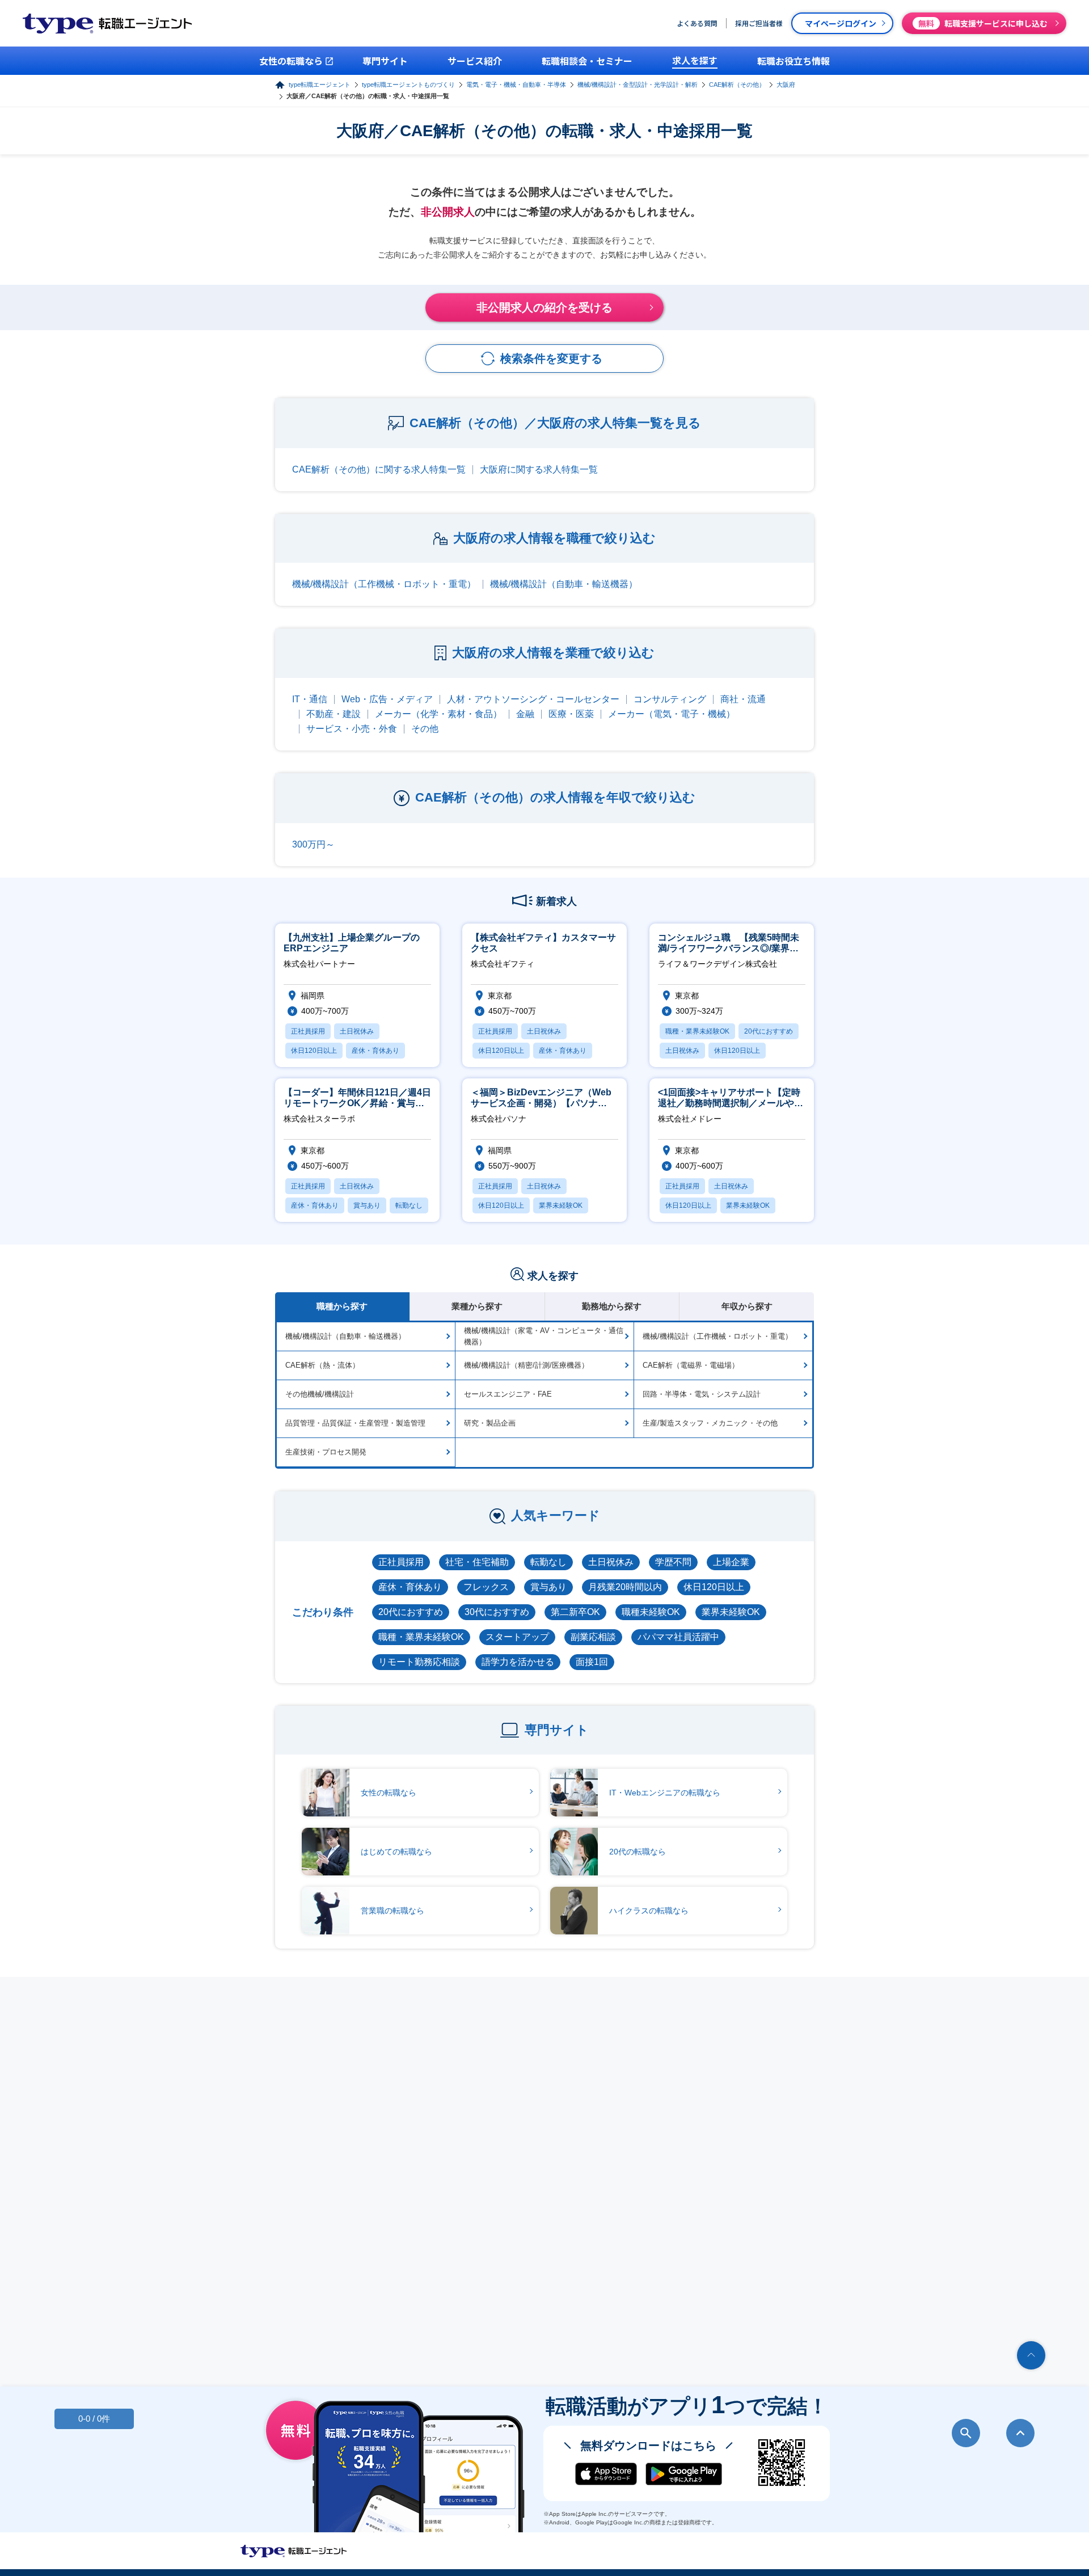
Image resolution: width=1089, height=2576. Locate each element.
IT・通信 (310, 699)
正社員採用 (401, 1562)
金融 (525, 714)
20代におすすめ (411, 1612)
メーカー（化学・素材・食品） (438, 714)
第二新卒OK (575, 1612)
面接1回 (592, 1662)
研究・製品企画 (490, 1423)
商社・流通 (743, 699)
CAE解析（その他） (737, 85)
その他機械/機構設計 (320, 1394)
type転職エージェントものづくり (408, 85)
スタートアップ (517, 1637)
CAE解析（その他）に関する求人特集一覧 (379, 469)
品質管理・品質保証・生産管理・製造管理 (355, 1423)
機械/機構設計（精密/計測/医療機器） (526, 1365)
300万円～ (313, 844)
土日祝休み (611, 1562)
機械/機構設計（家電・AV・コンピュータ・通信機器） (544, 1336)
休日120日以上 (714, 1587)
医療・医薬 (571, 714)
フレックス (486, 1587)
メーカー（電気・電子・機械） (672, 714)
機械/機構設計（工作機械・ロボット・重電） (384, 584)
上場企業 (731, 1562)
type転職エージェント (320, 85)
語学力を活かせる (518, 1662)
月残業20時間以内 (625, 1587)
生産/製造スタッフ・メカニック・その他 (710, 1423)
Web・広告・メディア (387, 699)
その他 (425, 729)
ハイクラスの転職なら (649, 1911)
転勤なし (548, 1562)
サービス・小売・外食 (352, 729)
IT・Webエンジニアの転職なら (665, 1793)
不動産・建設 (334, 714)
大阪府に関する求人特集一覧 (539, 469)
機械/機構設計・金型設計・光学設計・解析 (638, 85)
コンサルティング (670, 699)
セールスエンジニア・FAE (508, 1394)
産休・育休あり (410, 1587)
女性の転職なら (389, 1793)
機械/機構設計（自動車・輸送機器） (564, 584)
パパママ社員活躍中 (678, 1637)
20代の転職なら (638, 1852)
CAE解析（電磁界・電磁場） (691, 1365)
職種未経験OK (651, 1612)
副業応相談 (593, 1637)
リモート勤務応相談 (419, 1662)
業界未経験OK (731, 1612)
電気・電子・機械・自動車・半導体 (516, 85)
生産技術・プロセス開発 (326, 1452)
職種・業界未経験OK (421, 1637)
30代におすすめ (497, 1612)
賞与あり (548, 1587)
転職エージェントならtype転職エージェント (294, 2551)
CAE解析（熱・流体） (322, 1365)
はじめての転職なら (396, 1852)
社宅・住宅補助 (477, 1562)
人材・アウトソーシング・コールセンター (533, 699)
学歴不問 (673, 1562)
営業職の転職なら (392, 1911)
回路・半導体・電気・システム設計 (702, 1394)
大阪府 (786, 85)
